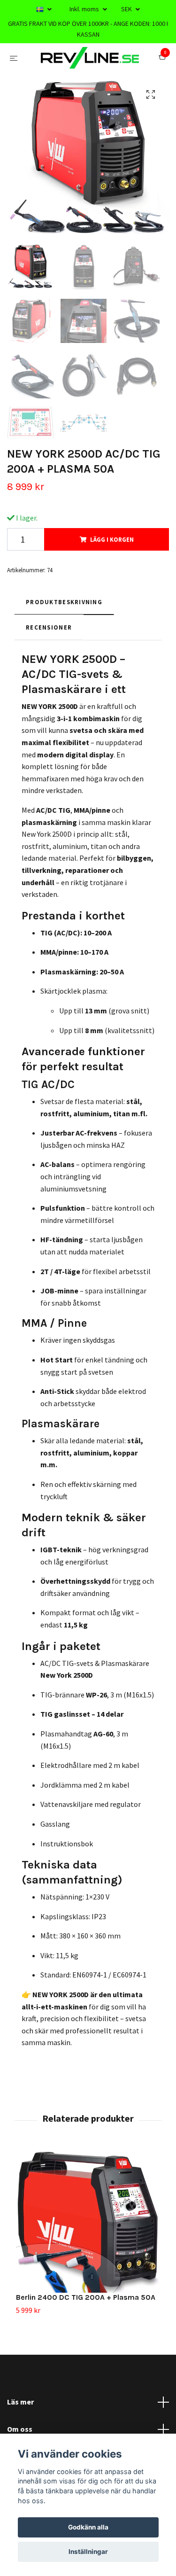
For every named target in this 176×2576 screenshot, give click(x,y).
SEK (127, 9)
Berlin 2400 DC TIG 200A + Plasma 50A (86, 2335)
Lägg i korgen (112, 577)
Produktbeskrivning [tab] (64, 639)
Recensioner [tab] (49, 665)
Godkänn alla (88, 2527)
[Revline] (88, 77)
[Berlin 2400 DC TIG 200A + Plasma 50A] (88, 2258)
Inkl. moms (85, 9)
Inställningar (88, 2552)
